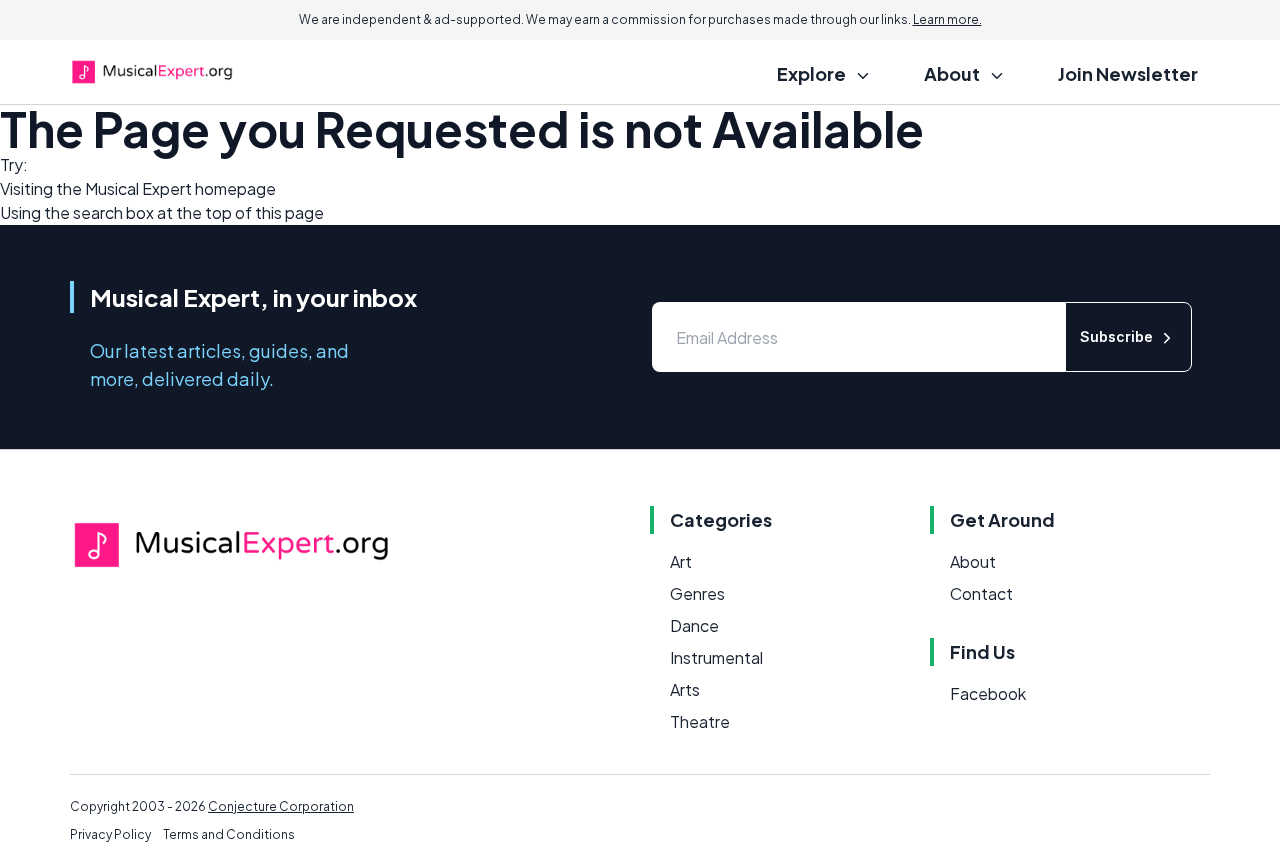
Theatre (700, 721)
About (973, 561)
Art (681, 561)
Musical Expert (138, 188)
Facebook (988, 693)
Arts (685, 689)
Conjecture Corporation (281, 806)
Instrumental (716, 657)
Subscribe (1116, 336)
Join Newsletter (1128, 73)
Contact (981, 593)
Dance (694, 625)
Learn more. (947, 19)
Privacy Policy (110, 834)
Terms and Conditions (229, 834)
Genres (697, 593)
